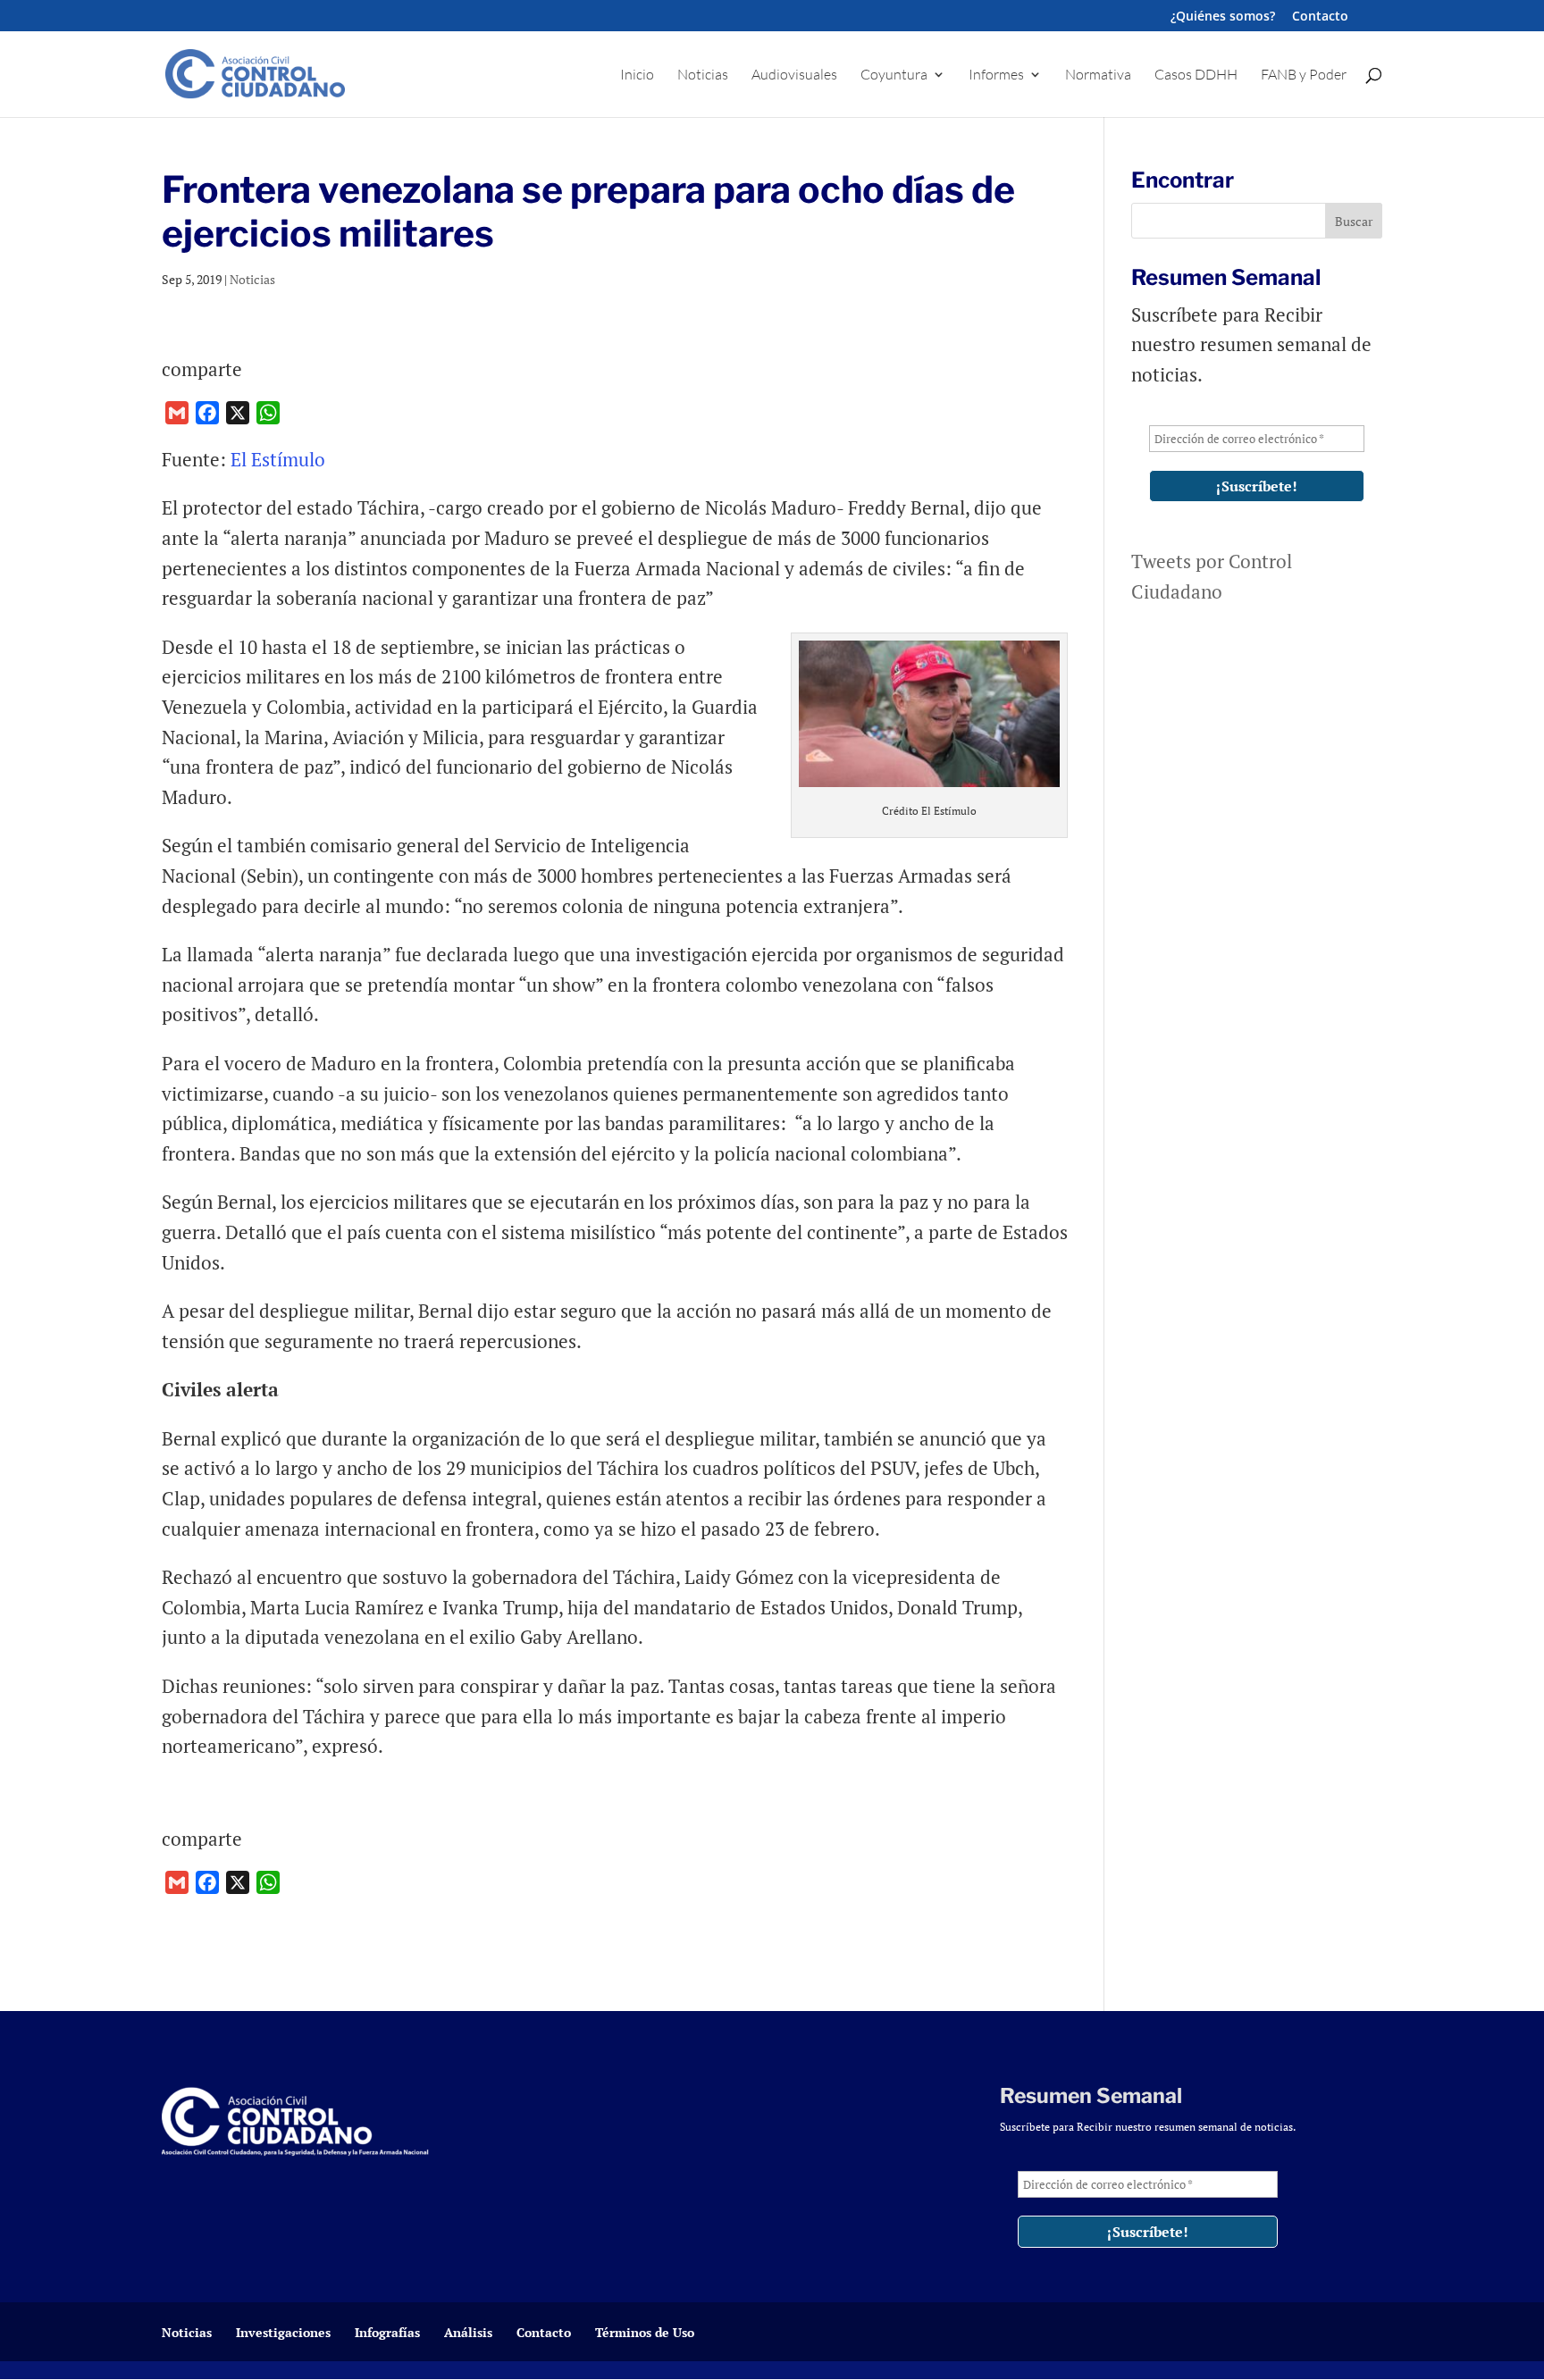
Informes (996, 75)
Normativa (1098, 75)
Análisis (468, 2332)
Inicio (637, 75)
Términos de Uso (645, 2332)
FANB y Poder (1304, 75)
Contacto (1320, 17)
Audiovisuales (794, 75)
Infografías (387, 2332)
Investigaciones (283, 2332)
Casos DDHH (1196, 75)
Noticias (703, 75)
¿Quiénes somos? (1223, 17)
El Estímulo (278, 459)
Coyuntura (894, 75)
